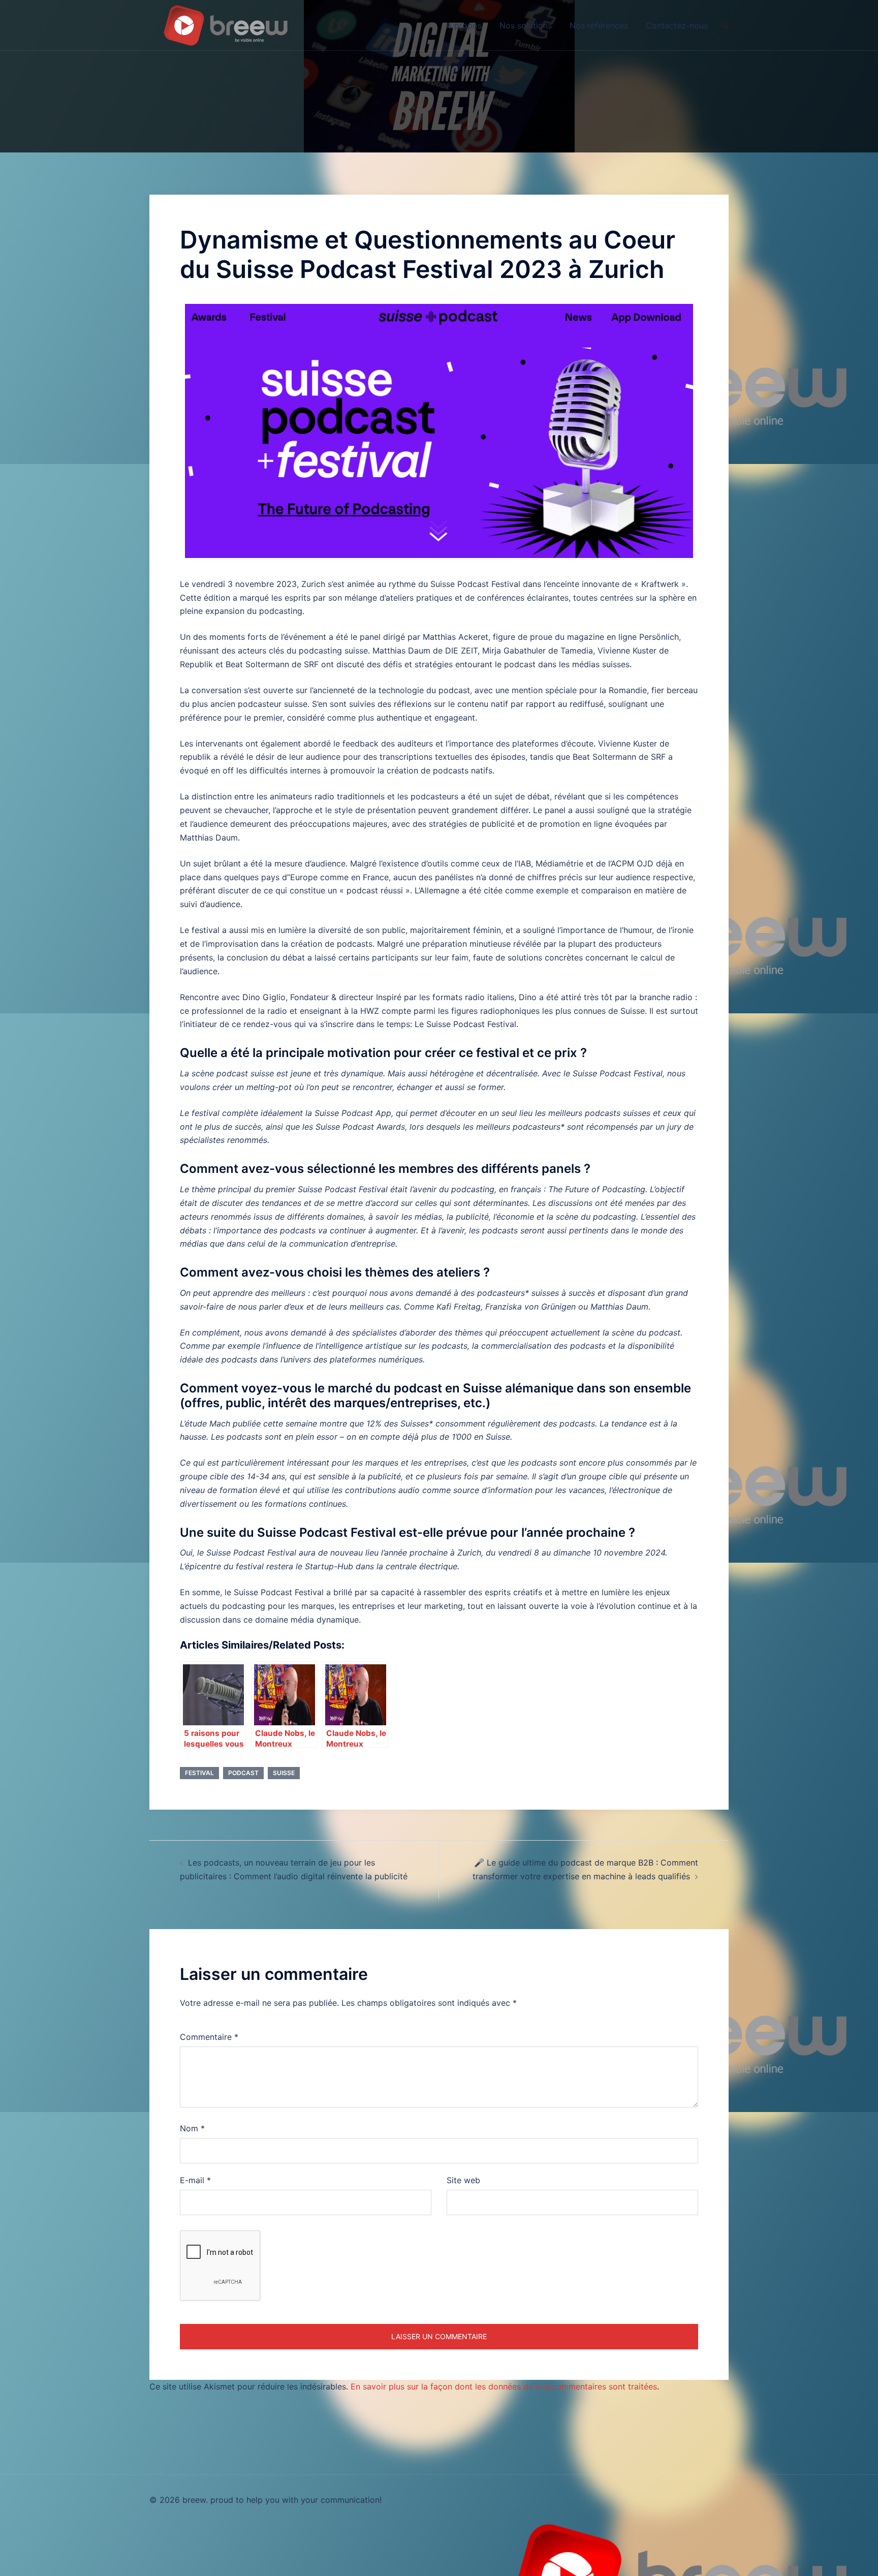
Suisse (284, 1773)
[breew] (226, 24)
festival (199, 1773)
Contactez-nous (677, 25)
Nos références (599, 25)
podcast (243, 1773)
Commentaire (209, 2037)
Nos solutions (526, 25)
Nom (192, 2128)
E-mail (195, 2180)
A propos (464, 25)
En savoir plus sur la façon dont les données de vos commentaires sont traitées (504, 2386)
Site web (463, 2180)
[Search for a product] (725, 25)
